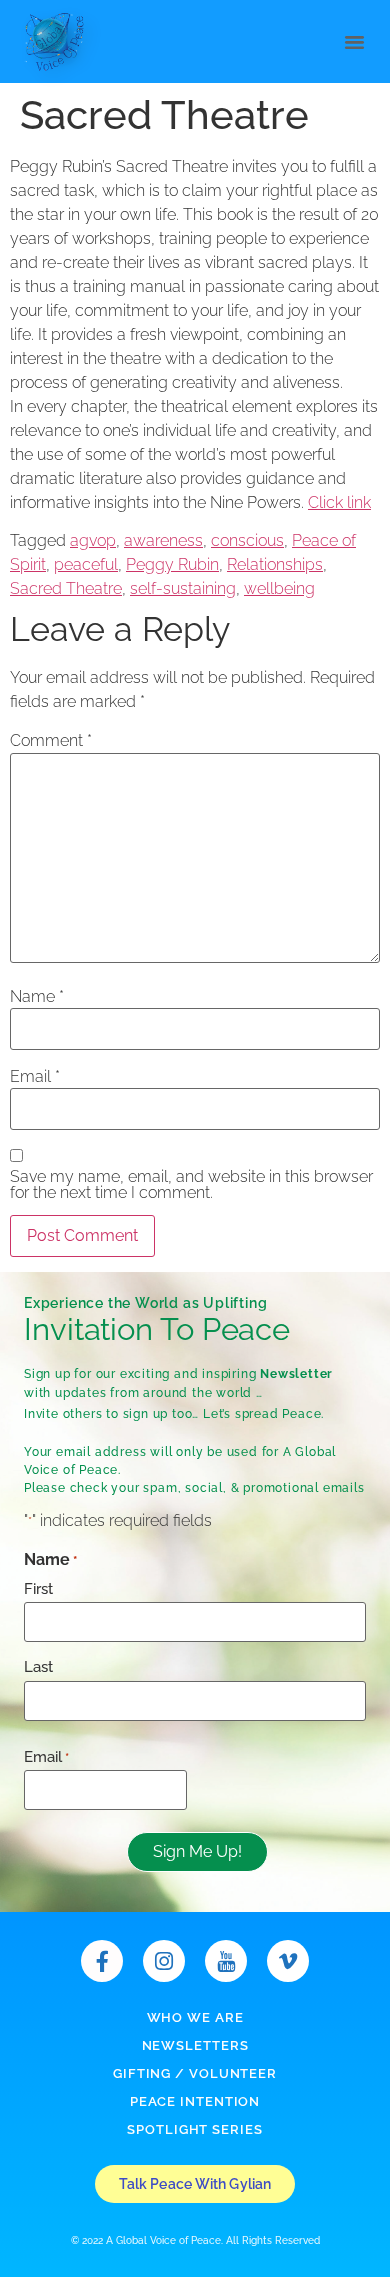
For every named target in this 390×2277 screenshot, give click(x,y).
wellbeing (279, 588)
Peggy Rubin (172, 564)
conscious (247, 540)
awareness (163, 540)
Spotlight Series (194, 2129)
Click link (339, 502)
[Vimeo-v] (288, 1961)
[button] (355, 41)
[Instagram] (164, 1961)
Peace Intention (195, 2101)
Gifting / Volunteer (195, 2073)
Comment (51, 741)
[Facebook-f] (102, 1961)
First (38, 1589)
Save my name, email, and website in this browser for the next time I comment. (191, 1185)
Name (37, 997)
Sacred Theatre (66, 588)
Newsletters (195, 2045)
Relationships (275, 564)
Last (38, 1667)
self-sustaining (183, 588)
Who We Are (195, 2017)
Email (35, 1077)
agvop (93, 540)
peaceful (86, 564)
